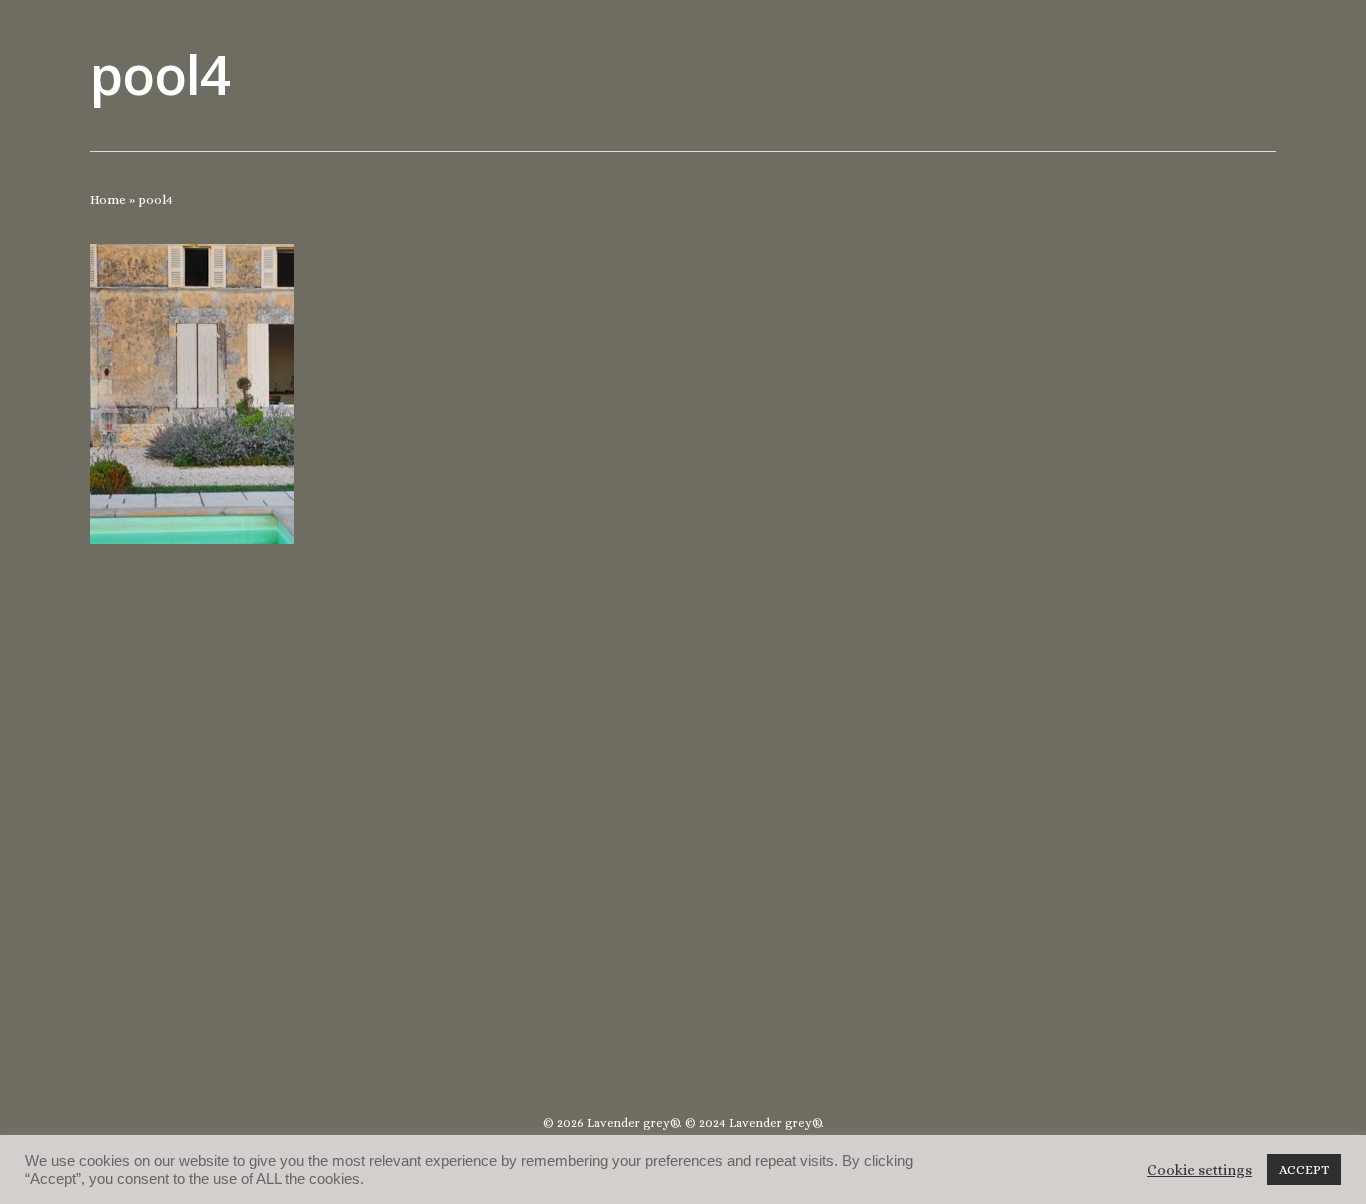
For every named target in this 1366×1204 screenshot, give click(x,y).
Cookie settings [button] (1199, 1170)
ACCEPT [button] (1304, 1169)
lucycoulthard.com (683, 1008)
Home (108, 199)
